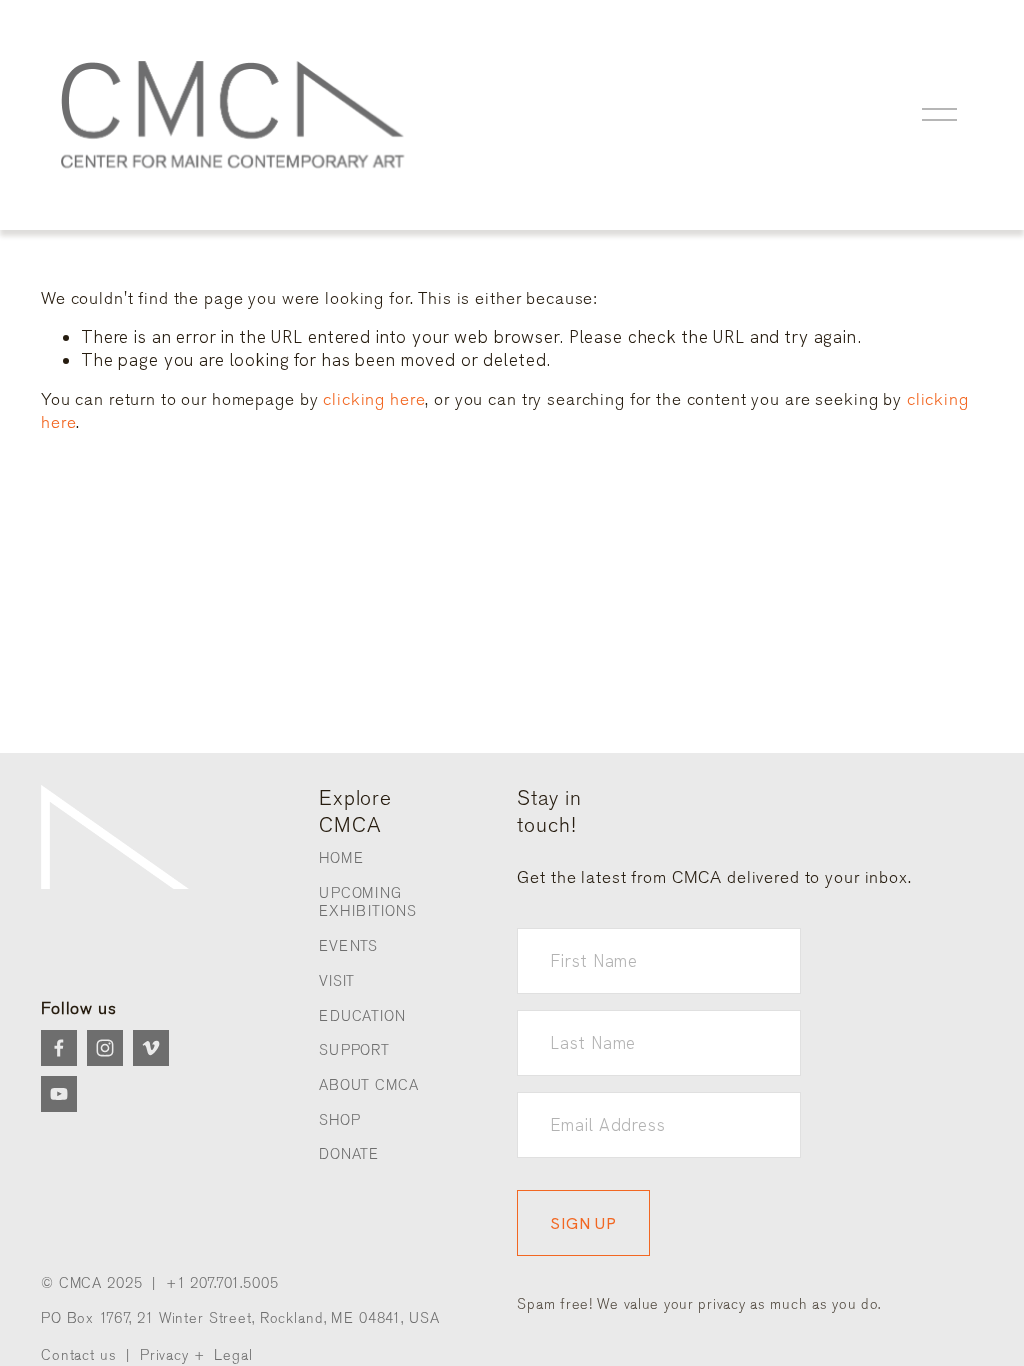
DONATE (349, 1154)
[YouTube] (59, 1094)
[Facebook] (59, 1048)
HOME (341, 858)
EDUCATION (362, 1016)
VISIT (337, 981)
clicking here (374, 399)
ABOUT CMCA (369, 1085)
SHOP (339, 1120)
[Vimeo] (151, 1048)
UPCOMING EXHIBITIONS (367, 903)
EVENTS (348, 946)
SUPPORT (354, 1050)
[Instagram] (105, 1048)
